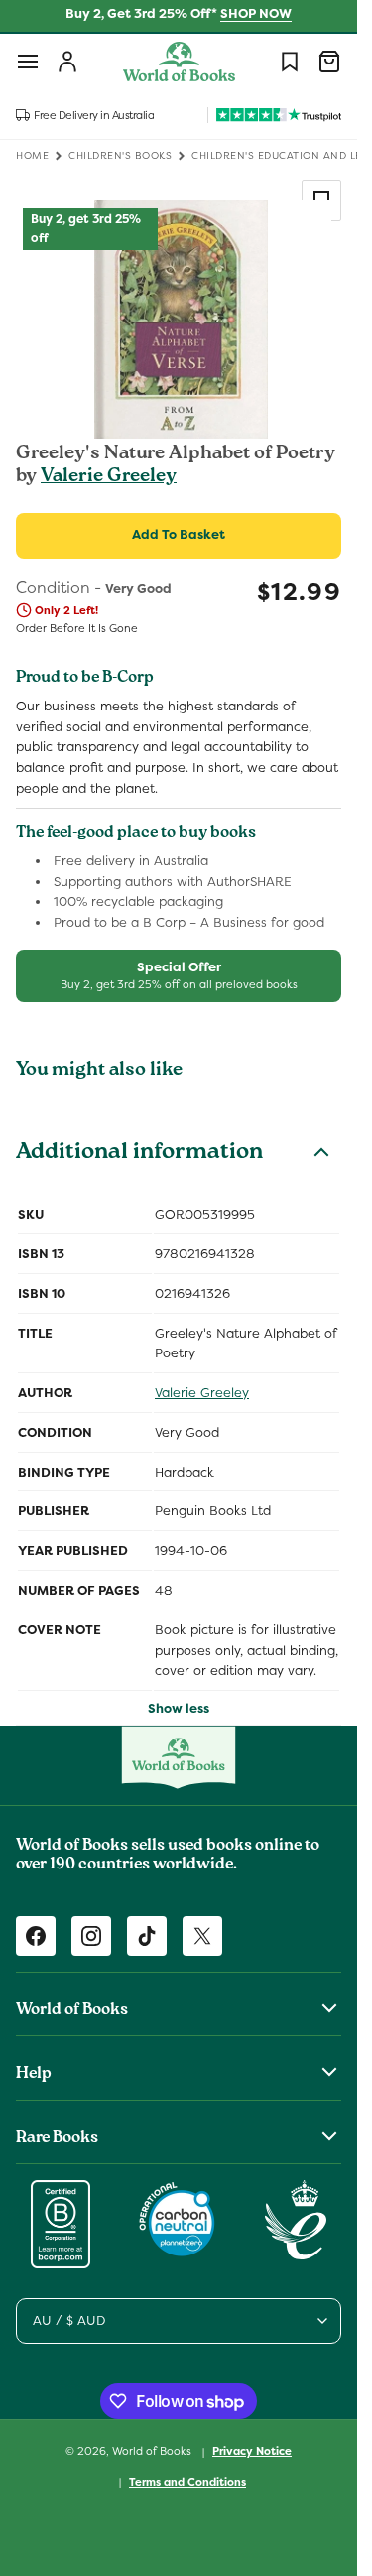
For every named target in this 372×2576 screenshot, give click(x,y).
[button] (28, 62)
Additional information (139, 1154)
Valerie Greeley (109, 477)
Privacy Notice (252, 2451)
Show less (179, 1708)
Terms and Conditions (187, 2482)
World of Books (153, 2451)
